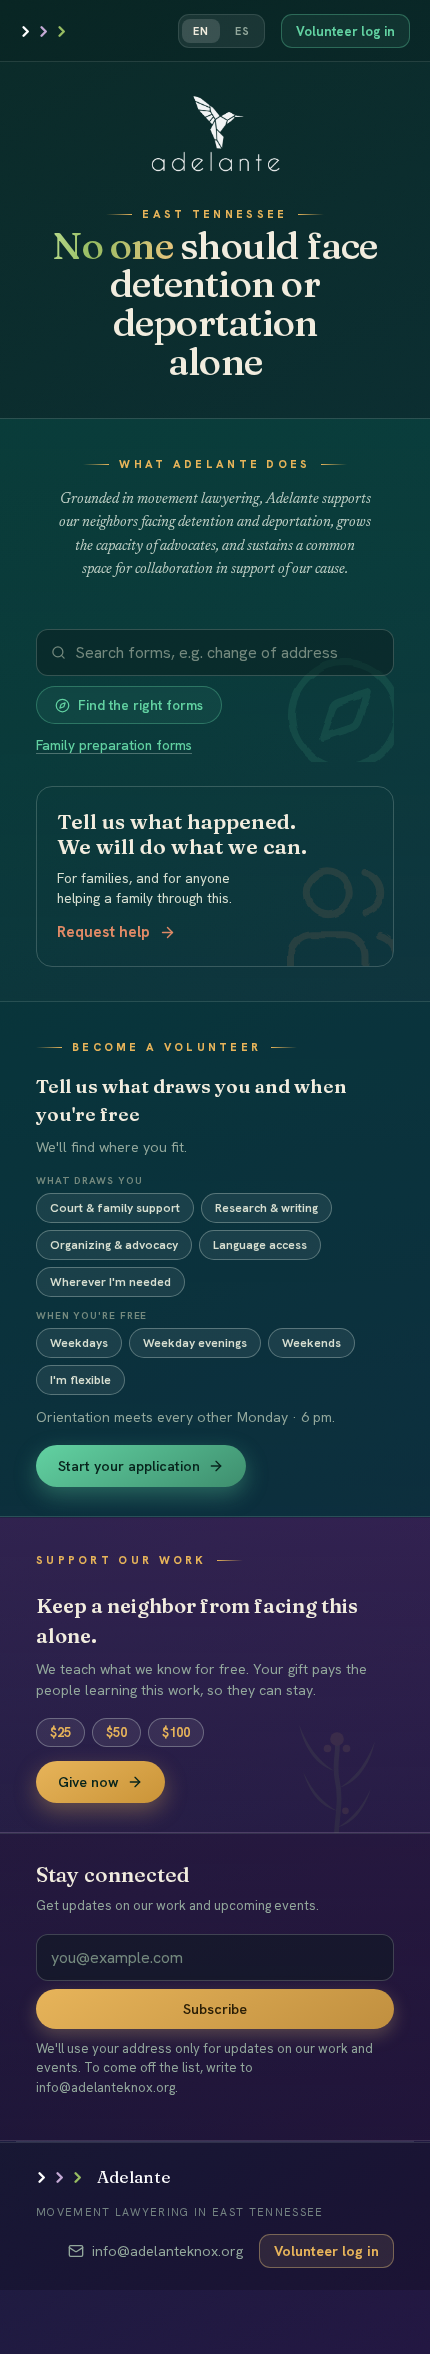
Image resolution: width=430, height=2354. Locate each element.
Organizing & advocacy (114, 1245)
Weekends (311, 1343)
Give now (88, 1782)
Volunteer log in (345, 31)
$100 (176, 1732)
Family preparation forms (114, 745)
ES (242, 31)
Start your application (129, 1466)
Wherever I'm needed (110, 1282)
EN (201, 31)
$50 (116, 1732)
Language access (260, 1245)
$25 (60, 1732)
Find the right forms (140, 705)
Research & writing (266, 1208)
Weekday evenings (195, 1343)
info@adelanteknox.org (167, 2251)
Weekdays (79, 1343)
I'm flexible (80, 1380)
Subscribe (215, 2009)
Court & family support (115, 1208)
